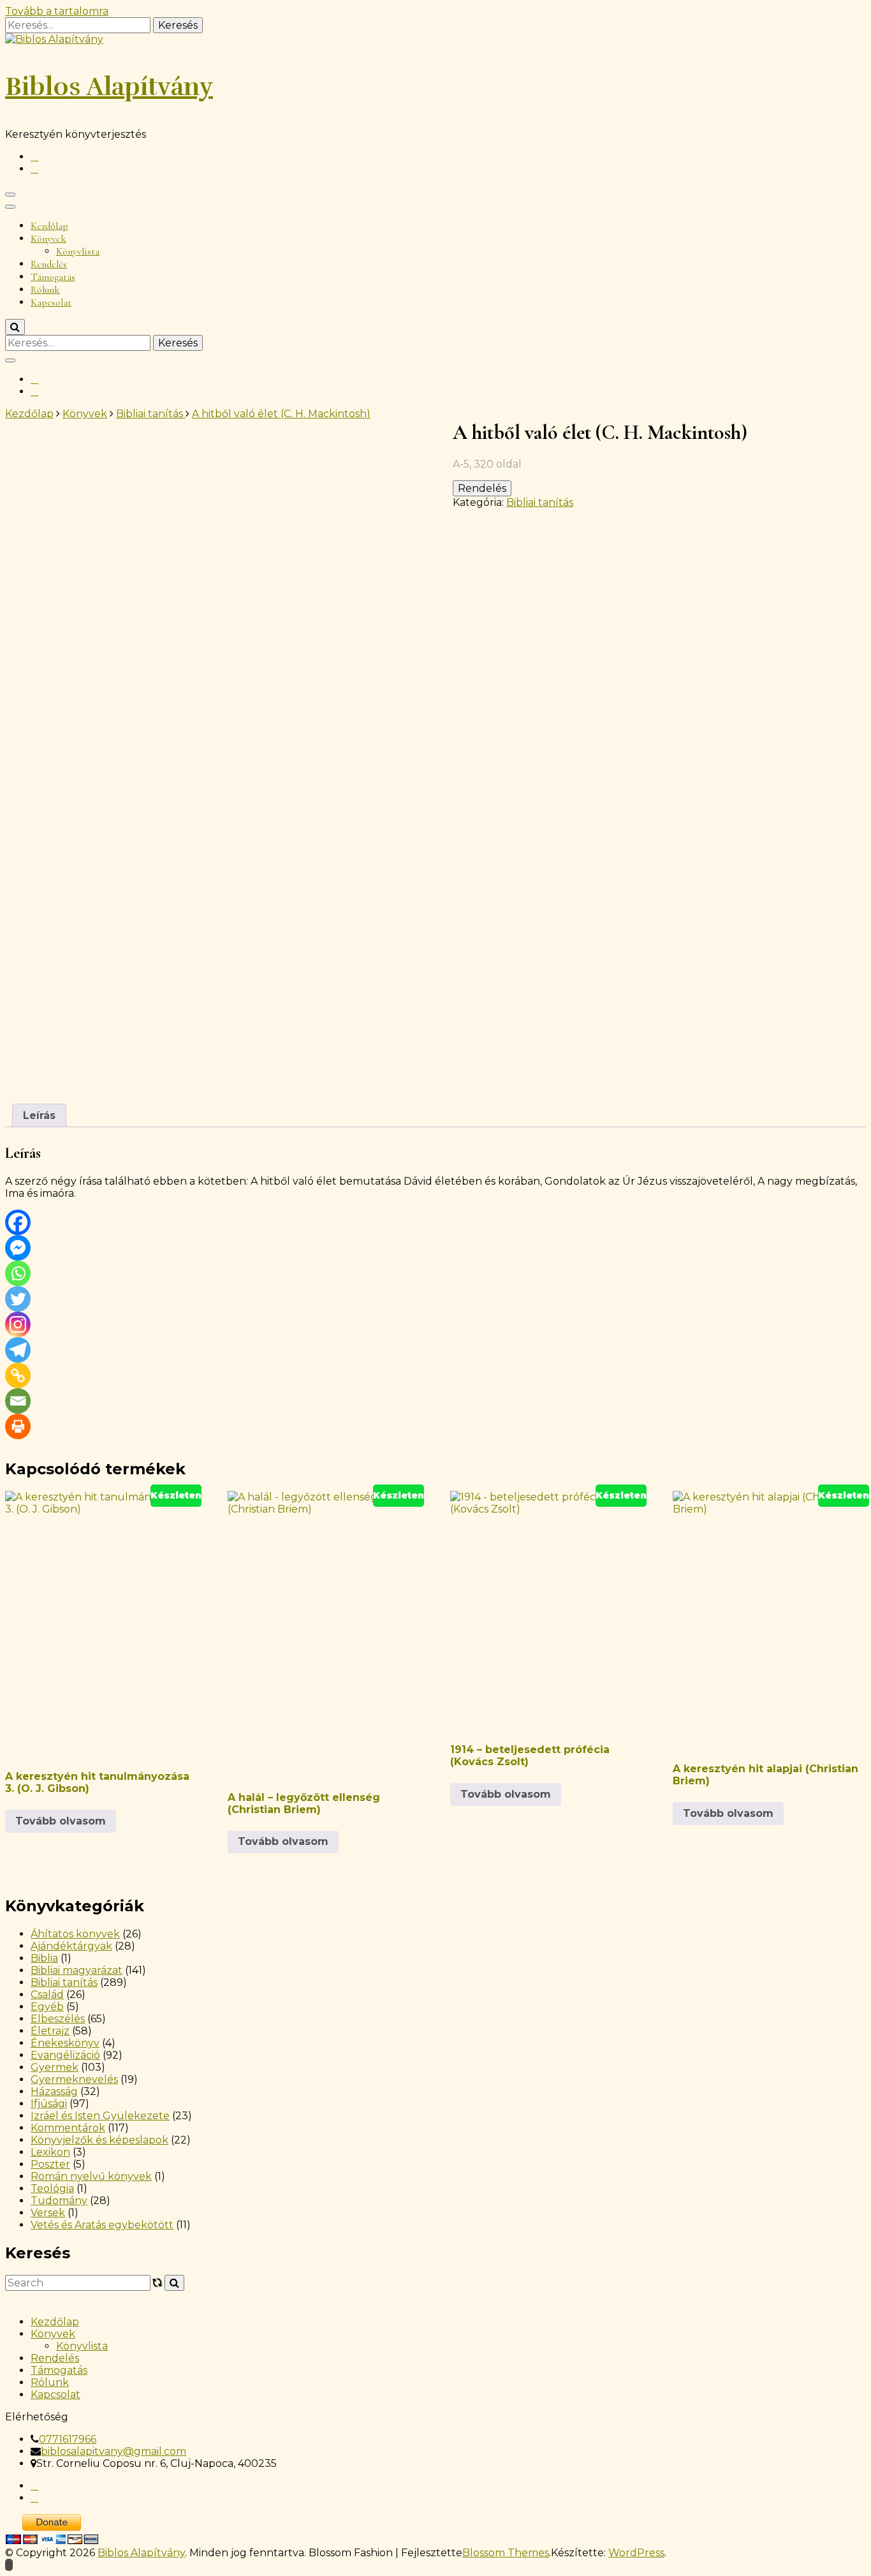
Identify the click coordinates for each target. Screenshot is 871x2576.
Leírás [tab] (39, 1115)
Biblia (44, 1958)
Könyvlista (78, 251)
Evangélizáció (65, 2055)
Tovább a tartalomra (57, 11)
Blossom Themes (506, 2553)
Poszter (50, 2164)
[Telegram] (18, 1350)
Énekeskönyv (65, 2043)
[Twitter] (18, 1299)
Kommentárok (68, 2128)
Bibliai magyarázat (77, 1970)
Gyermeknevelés (74, 2079)
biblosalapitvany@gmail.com (113, 2451)
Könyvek (48, 239)
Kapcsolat (51, 302)
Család (47, 1995)
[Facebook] (18, 1222)
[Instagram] (18, 1324)
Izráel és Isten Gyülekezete (100, 2116)
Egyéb (47, 2007)
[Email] (18, 1401)
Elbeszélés (58, 2019)
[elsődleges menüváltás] (10, 195)
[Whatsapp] (18, 1273)
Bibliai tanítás (540, 502)
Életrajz (50, 2031)
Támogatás (53, 277)
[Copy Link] (18, 1375)
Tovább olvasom (61, 1821)
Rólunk (45, 290)
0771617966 (68, 2439)
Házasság (54, 2091)
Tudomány (59, 2201)
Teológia (52, 2188)
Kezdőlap (49, 226)
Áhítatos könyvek (75, 1934)
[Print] (18, 1426)
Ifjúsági (49, 2104)
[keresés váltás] (15, 327)
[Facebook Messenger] (18, 1248)
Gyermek (55, 2067)
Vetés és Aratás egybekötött (102, 2225)
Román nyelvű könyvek (91, 2176)
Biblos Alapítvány (109, 87)
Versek (48, 2213)
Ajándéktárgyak (71, 1946)
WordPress (636, 2553)
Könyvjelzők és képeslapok (99, 2140)
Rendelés (49, 264)
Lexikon (50, 2152)
